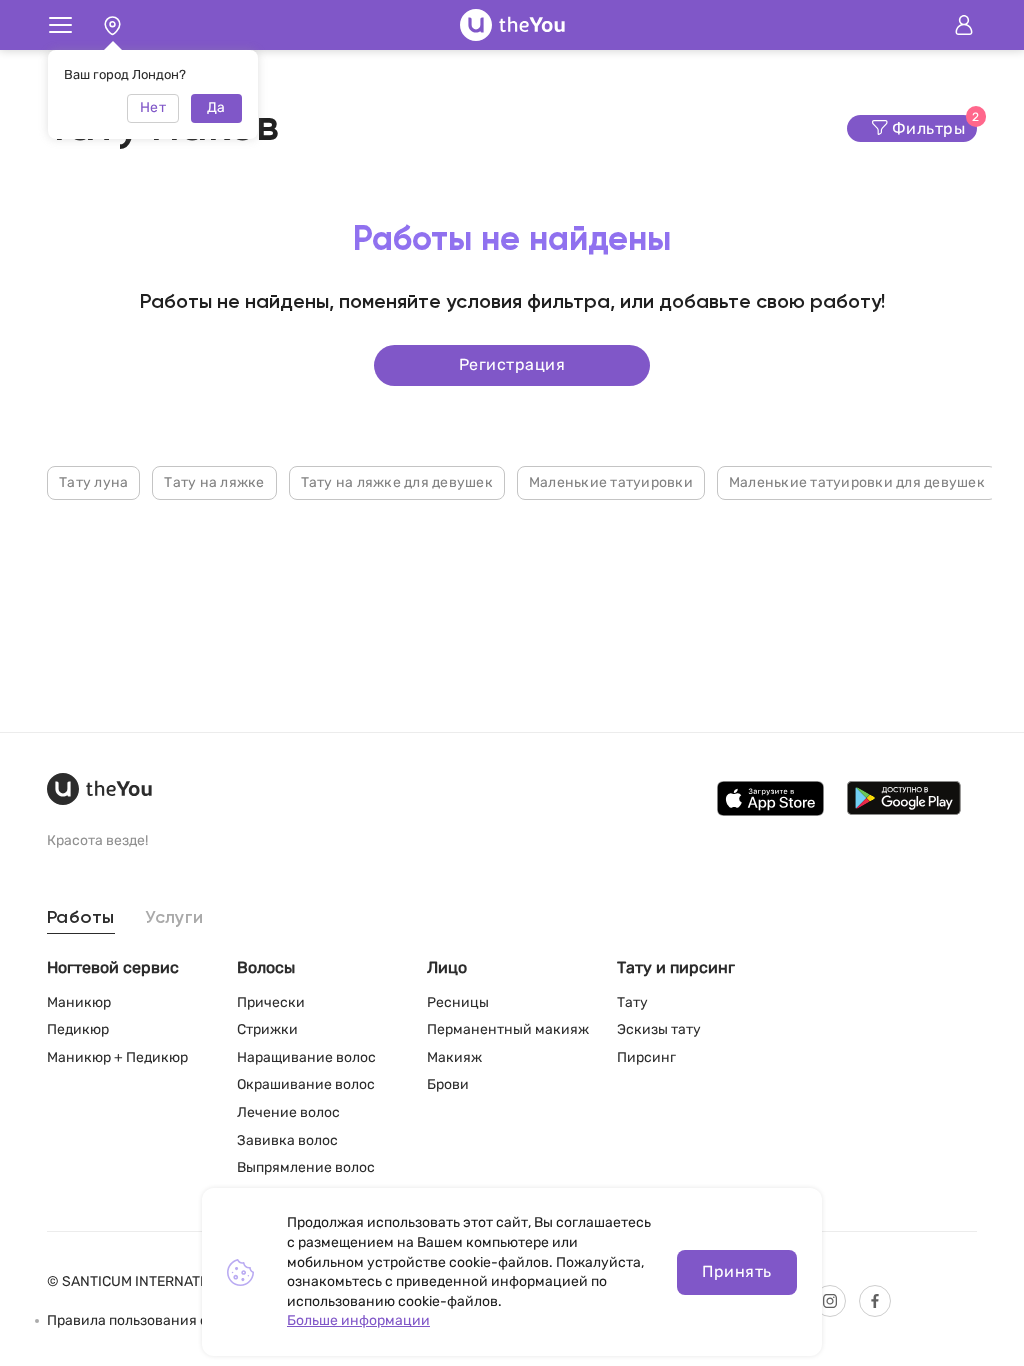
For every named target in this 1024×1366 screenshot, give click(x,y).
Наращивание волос (306, 1057)
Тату (632, 1002)
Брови (448, 1084)
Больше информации (358, 1320)
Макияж (454, 1057)
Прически (271, 1002)
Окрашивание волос (306, 1084)
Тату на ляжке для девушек (397, 482)
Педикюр (78, 1029)
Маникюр (79, 1002)
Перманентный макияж (508, 1029)
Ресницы (458, 1002)
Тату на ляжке (214, 482)
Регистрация (512, 364)
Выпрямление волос (306, 1167)
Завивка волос (287, 1140)
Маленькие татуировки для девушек (857, 482)
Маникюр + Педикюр (117, 1057)
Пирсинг (646, 1057)
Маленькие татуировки (611, 482)
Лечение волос (288, 1112)
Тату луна (93, 482)
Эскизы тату (659, 1029)
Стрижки (267, 1029)
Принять (736, 1271)
